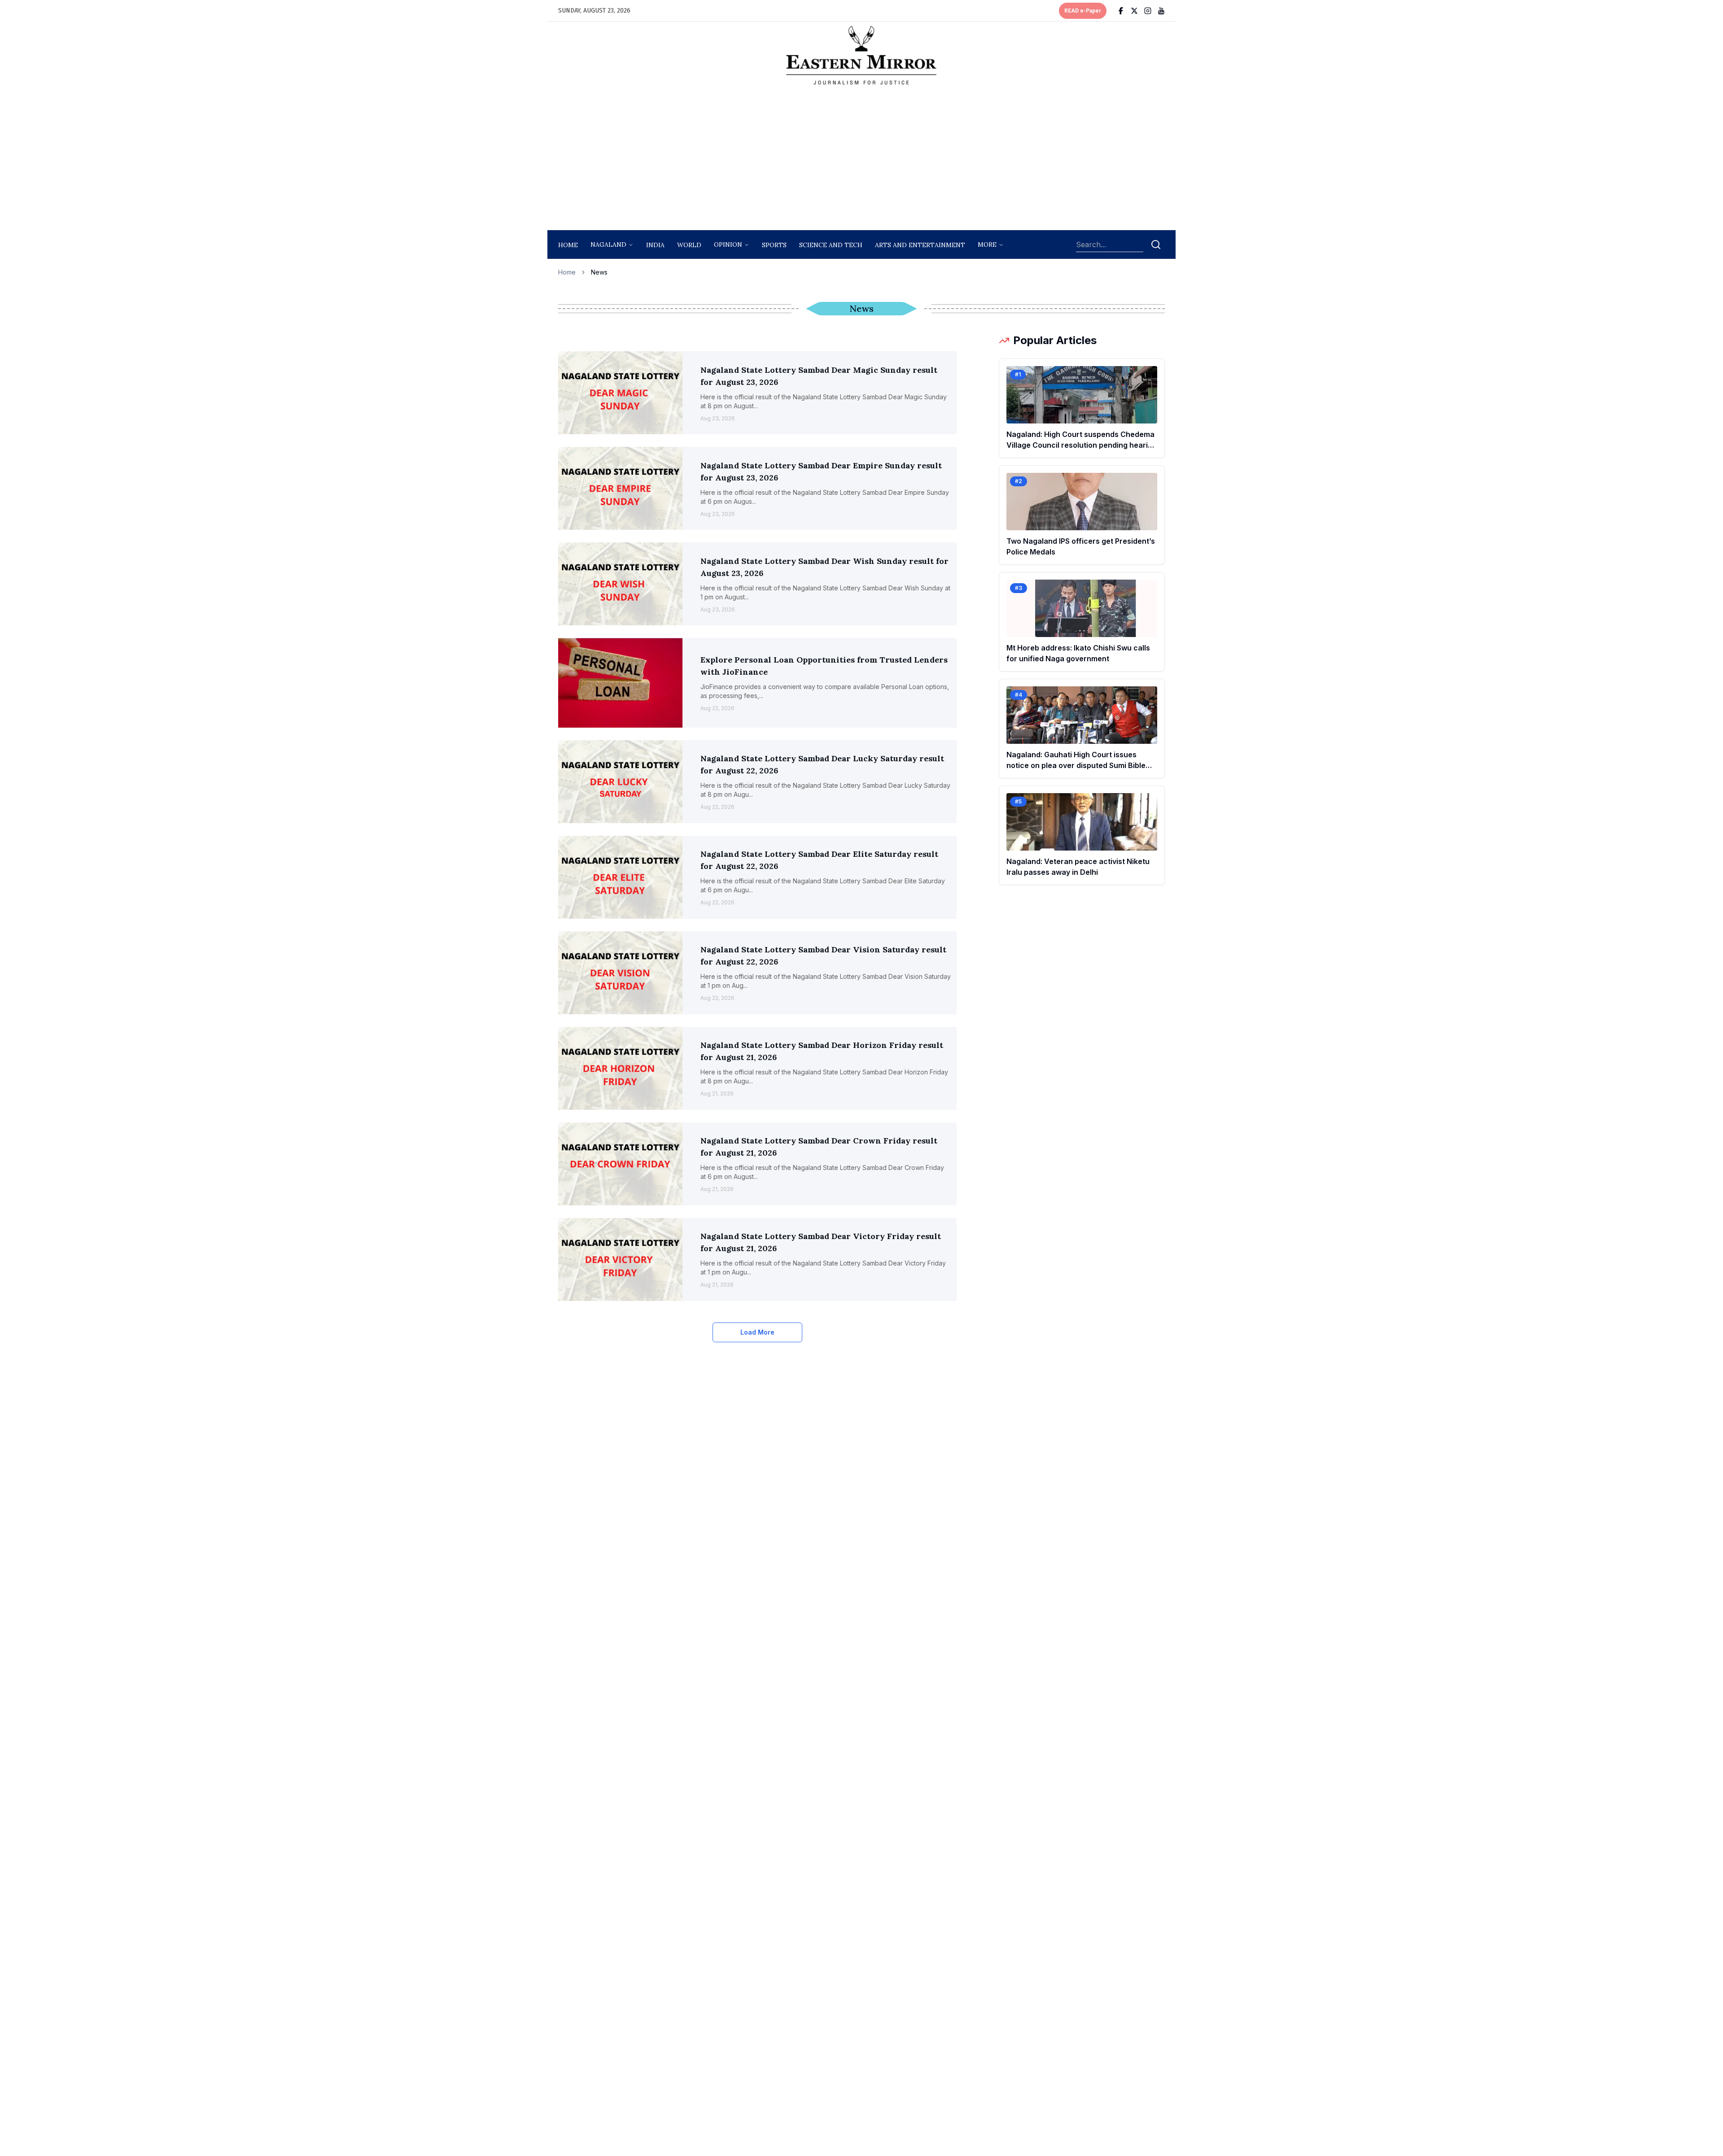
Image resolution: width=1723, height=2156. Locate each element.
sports (774, 245)
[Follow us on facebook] (1121, 11)
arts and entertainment (920, 245)
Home (568, 245)
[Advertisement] (861, 160)
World (689, 245)
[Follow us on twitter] (1134, 11)
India (655, 245)
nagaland (608, 244)
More (987, 244)
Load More (757, 1332)
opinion (728, 244)
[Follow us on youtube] (1161, 11)
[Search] (1156, 244)
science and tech (831, 245)
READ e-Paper (1083, 11)
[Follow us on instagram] (1148, 11)
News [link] (599, 272)
